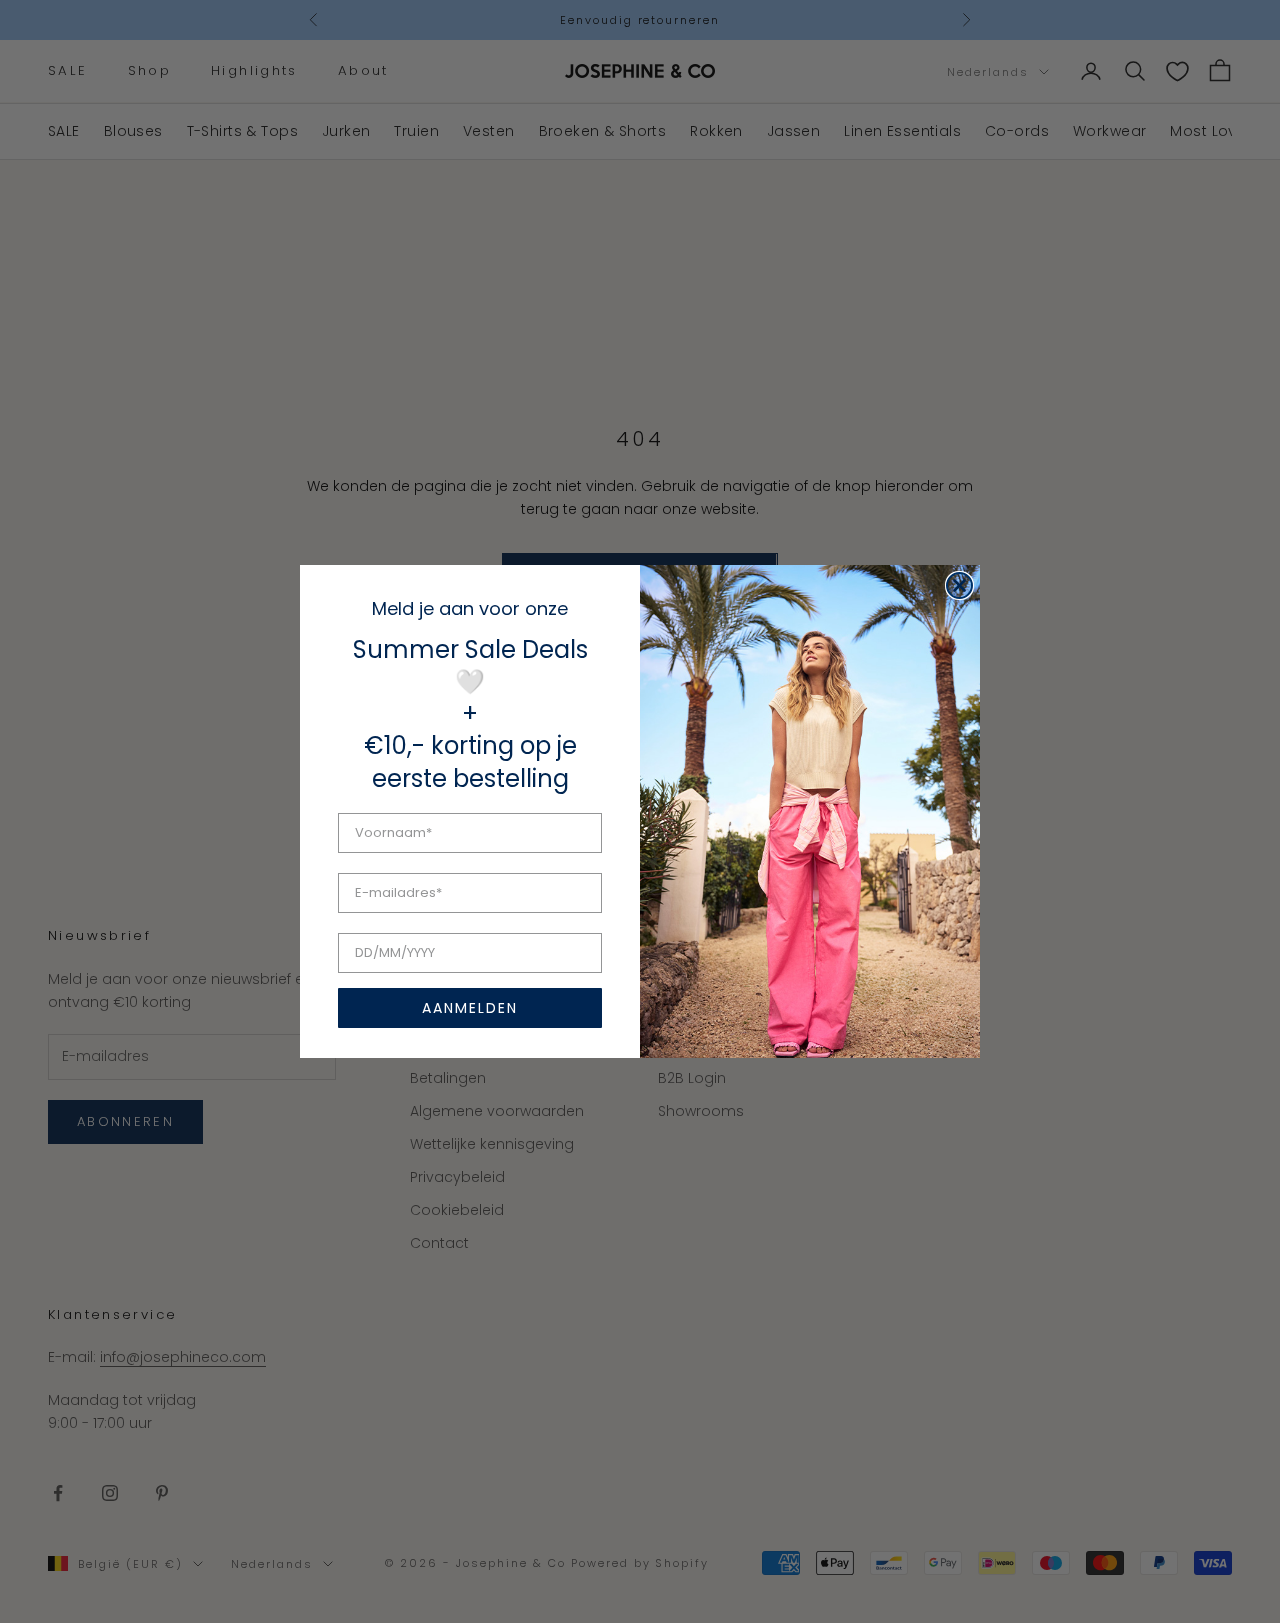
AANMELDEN (470, 1008)
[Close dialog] (959, 585)
